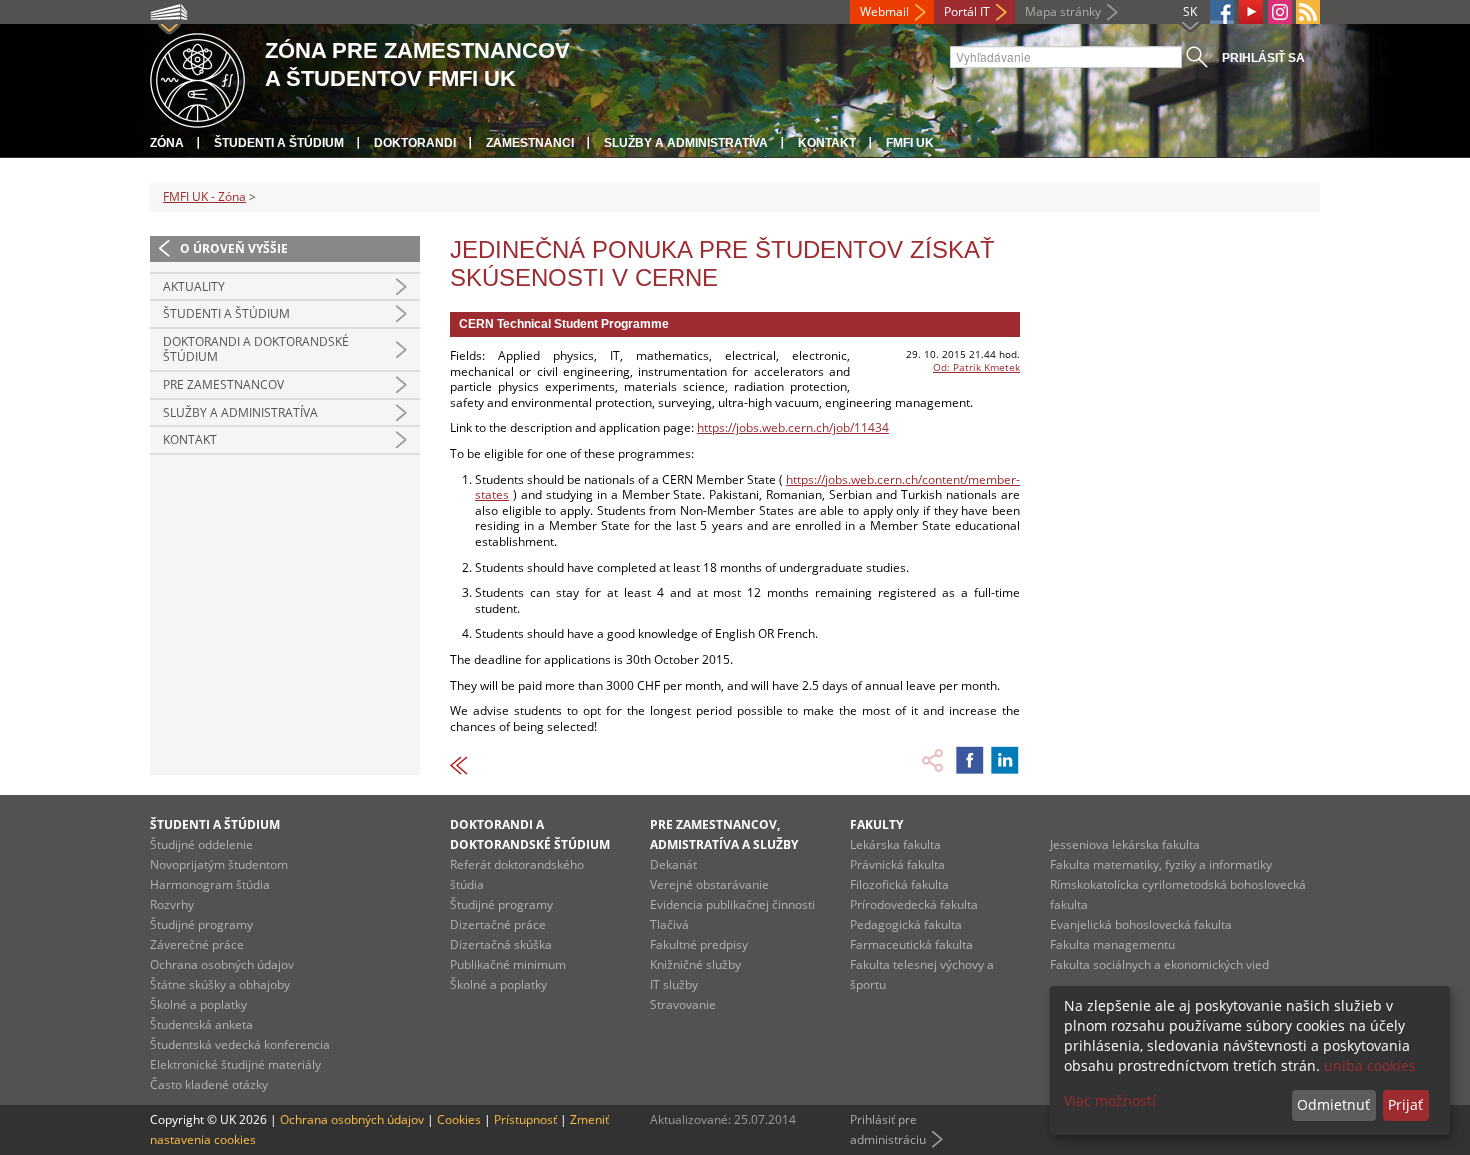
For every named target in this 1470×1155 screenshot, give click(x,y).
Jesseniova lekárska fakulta (1125, 844)
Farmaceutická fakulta (911, 944)
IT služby (674, 984)
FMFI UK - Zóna (204, 196)
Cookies (459, 1119)
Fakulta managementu (1112, 944)
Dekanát (673, 864)
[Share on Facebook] (970, 760)
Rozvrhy (172, 904)
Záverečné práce (197, 944)
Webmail (884, 11)
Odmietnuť (1333, 1104)
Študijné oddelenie (201, 844)
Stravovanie (683, 1004)
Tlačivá (669, 924)
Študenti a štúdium (279, 143)
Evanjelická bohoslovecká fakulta (1141, 924)
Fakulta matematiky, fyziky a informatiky (1161, 864)
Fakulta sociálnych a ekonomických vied (1159, 964)
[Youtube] (1251, 12)
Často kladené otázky (209, 1084)
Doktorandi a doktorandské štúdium (256, 349)
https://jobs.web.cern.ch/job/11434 (793, 427)
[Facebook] (1222, 12)
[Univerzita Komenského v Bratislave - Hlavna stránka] (197, 77)
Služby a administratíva (686, 143)
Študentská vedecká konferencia (240, 1044)
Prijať (1405, 1104)
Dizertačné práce (498, 924)
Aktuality (194, 286)
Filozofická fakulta (899, 884)
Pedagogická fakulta (906, 924)
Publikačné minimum (508, 964)
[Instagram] (1280, 12)
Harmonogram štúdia (210, 884)
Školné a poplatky (198, 1004)
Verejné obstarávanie (709, 884)
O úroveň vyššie (234, 248)
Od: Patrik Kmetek (976, 367)
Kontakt (827, 143)
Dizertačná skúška (501, 944)
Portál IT (967, 11)
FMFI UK (910, 143)
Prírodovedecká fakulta (914, 904)
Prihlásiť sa (1263, 58)
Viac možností (1110, 1100)
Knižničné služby (695, 964)
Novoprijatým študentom (219, 864)
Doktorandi (415, 143)
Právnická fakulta (897, 864)
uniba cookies (1370, 1065)
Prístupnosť (525, 1119)
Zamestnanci (530, 143)
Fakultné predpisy (699, 944)
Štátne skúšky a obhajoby (220, 984)
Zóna (167, 143)
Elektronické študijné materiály (235, 1064)
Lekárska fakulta (895, 844)
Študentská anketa (201, 1024)
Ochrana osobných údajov (222, 964)
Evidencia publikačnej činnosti (732, 904)
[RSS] (1308, 12)
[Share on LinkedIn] (1005, 760)
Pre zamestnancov (223, 384)
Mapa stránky (1063, 11)
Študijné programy (201, 924)
